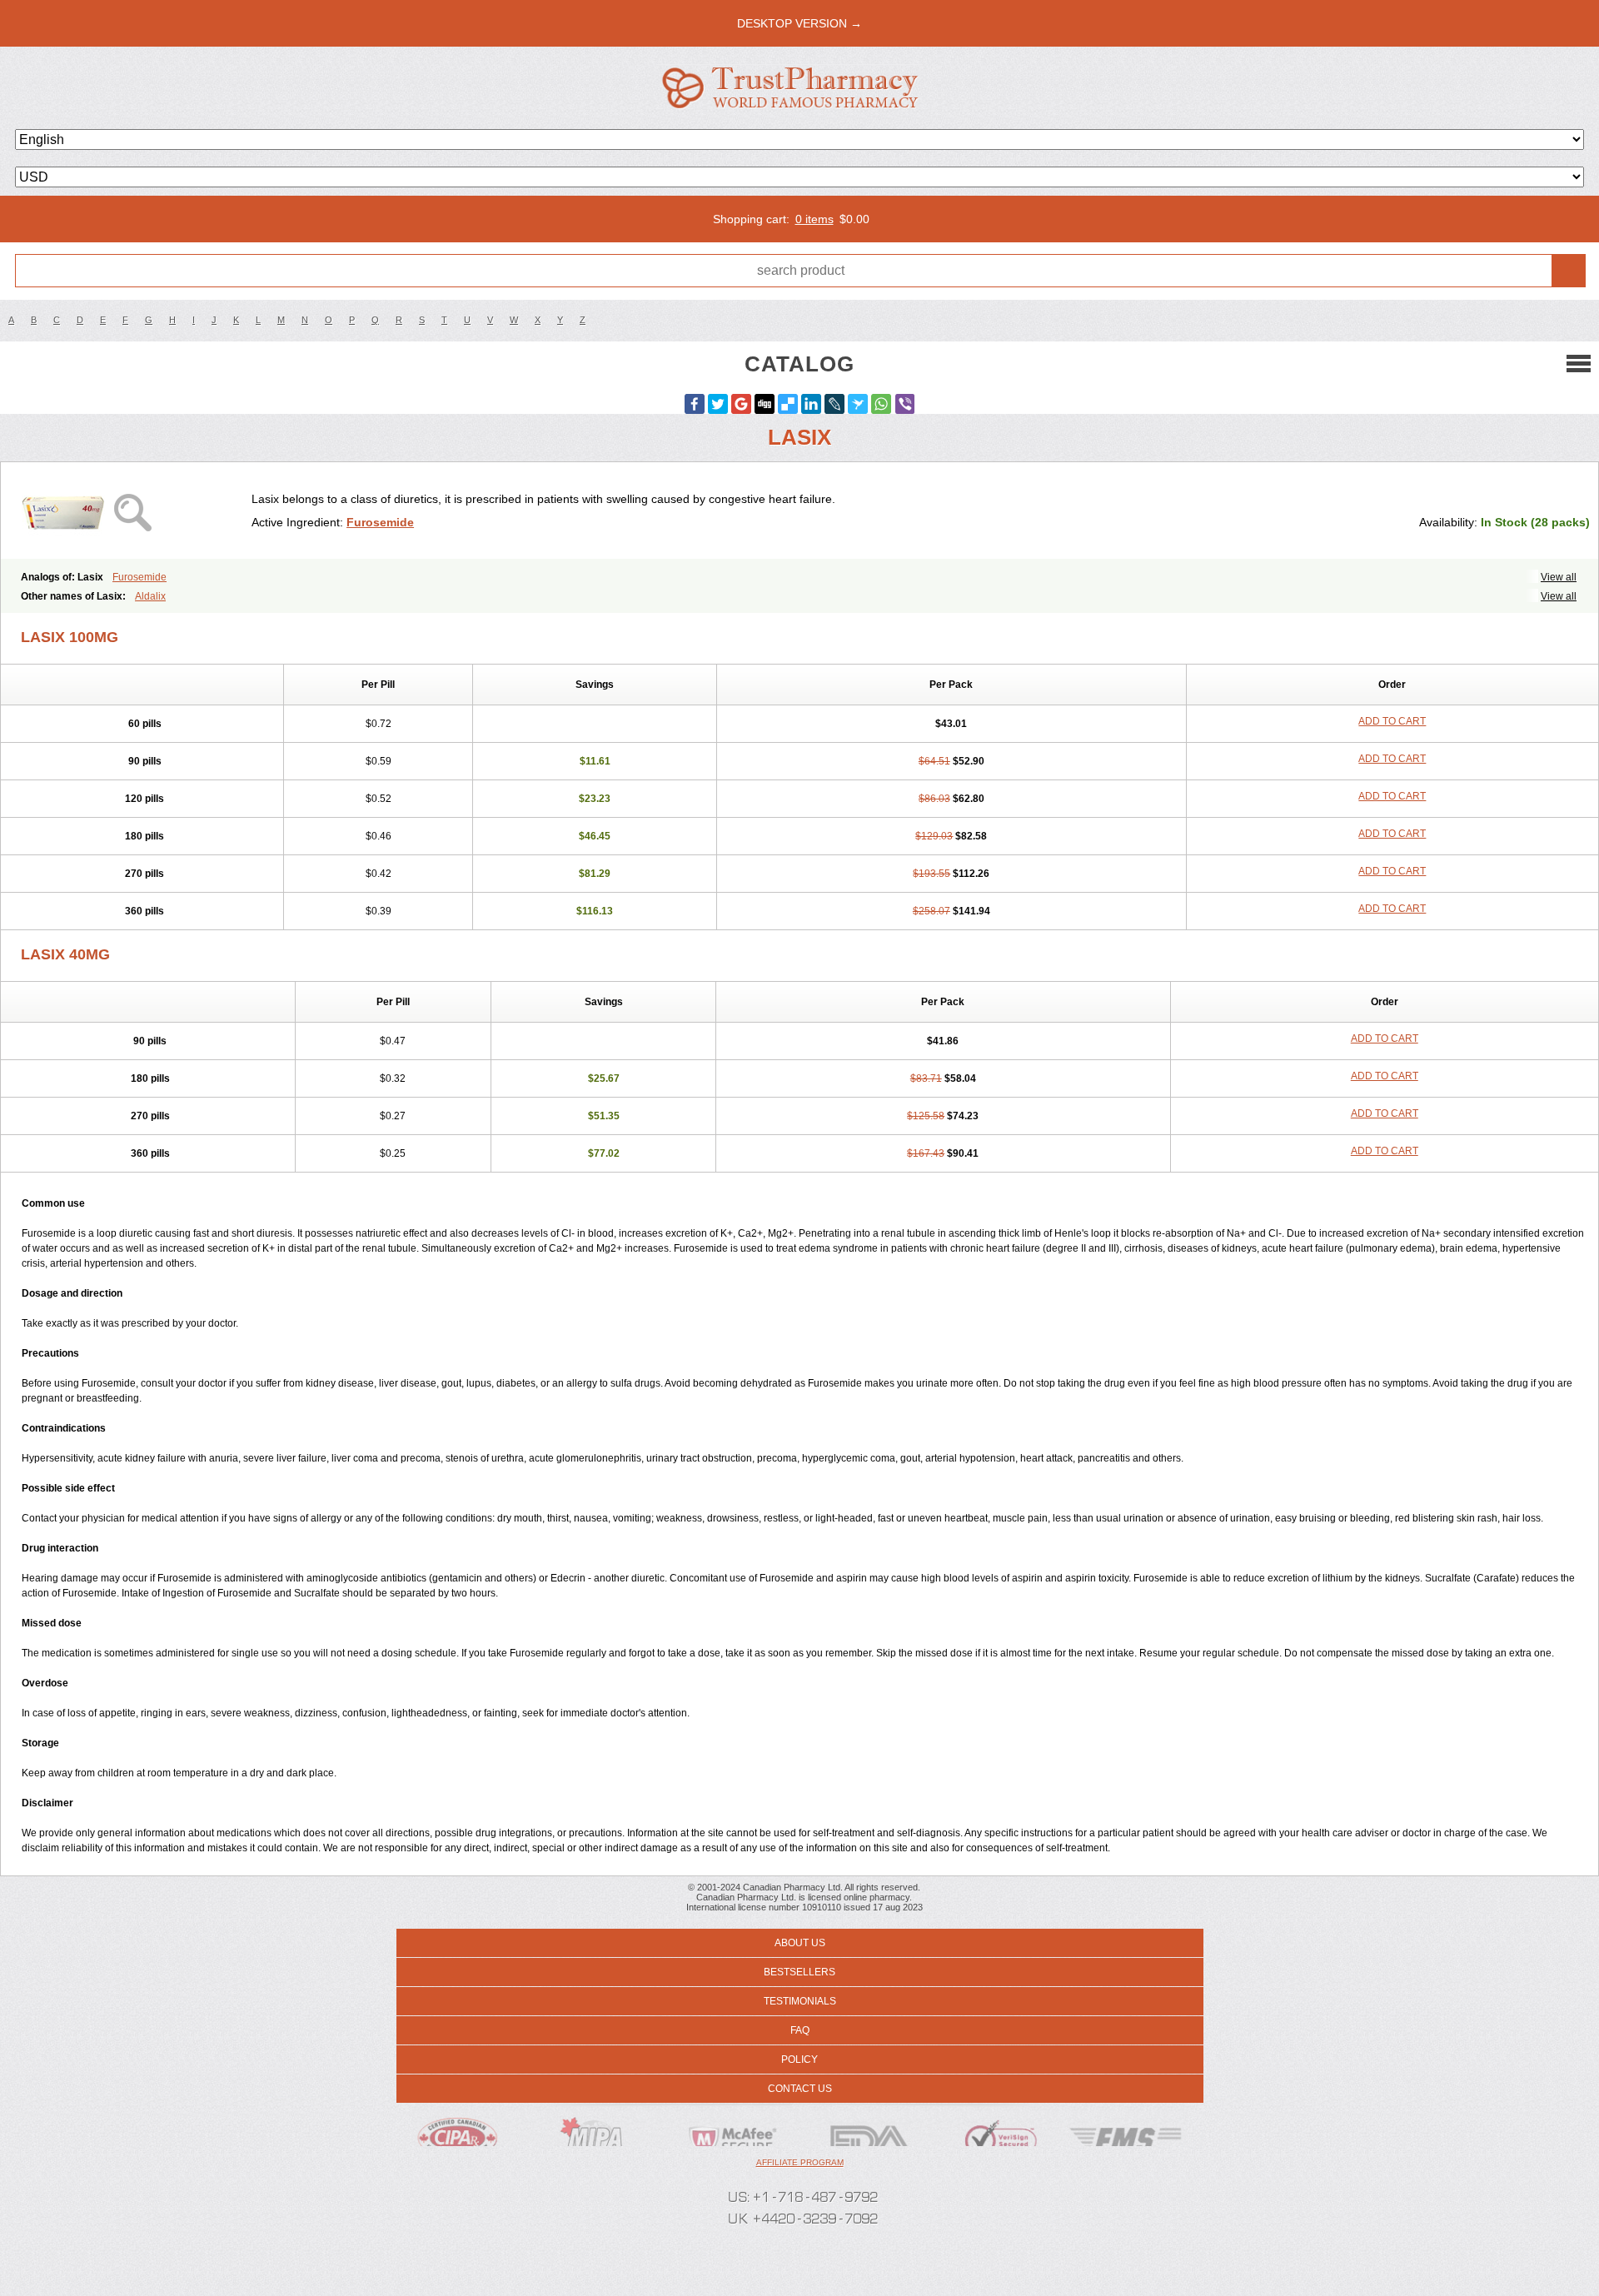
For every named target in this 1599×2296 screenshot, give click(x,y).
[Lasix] (132, 510)
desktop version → (799, 23)
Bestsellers (799, 1972)
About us (800, 1943)
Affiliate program (800, 2162)
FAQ (800, 2030)
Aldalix (150, 596)
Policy (799, 2059)
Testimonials (800, 2001)
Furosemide (380, 522)
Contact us (800, 2089)
